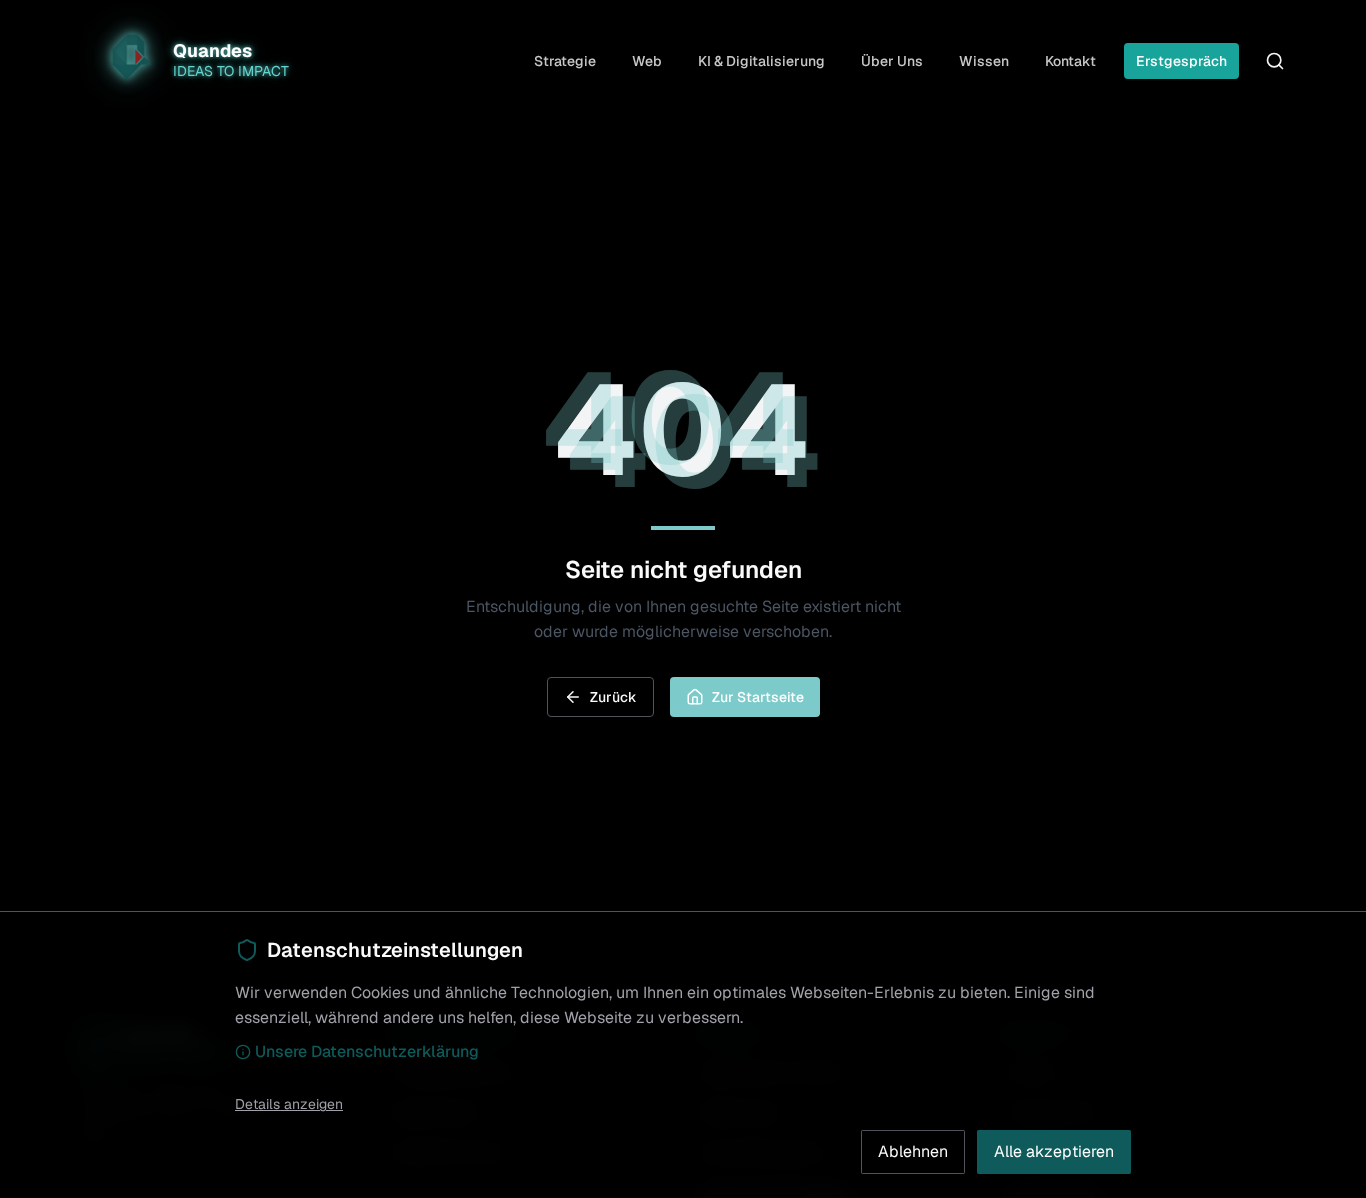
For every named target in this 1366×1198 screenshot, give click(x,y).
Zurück (613, 697)
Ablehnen (913, 1151)
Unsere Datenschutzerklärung (367, 1051)
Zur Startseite (758, 697)
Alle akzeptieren (1054, 1151)
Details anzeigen (289, 1104)
